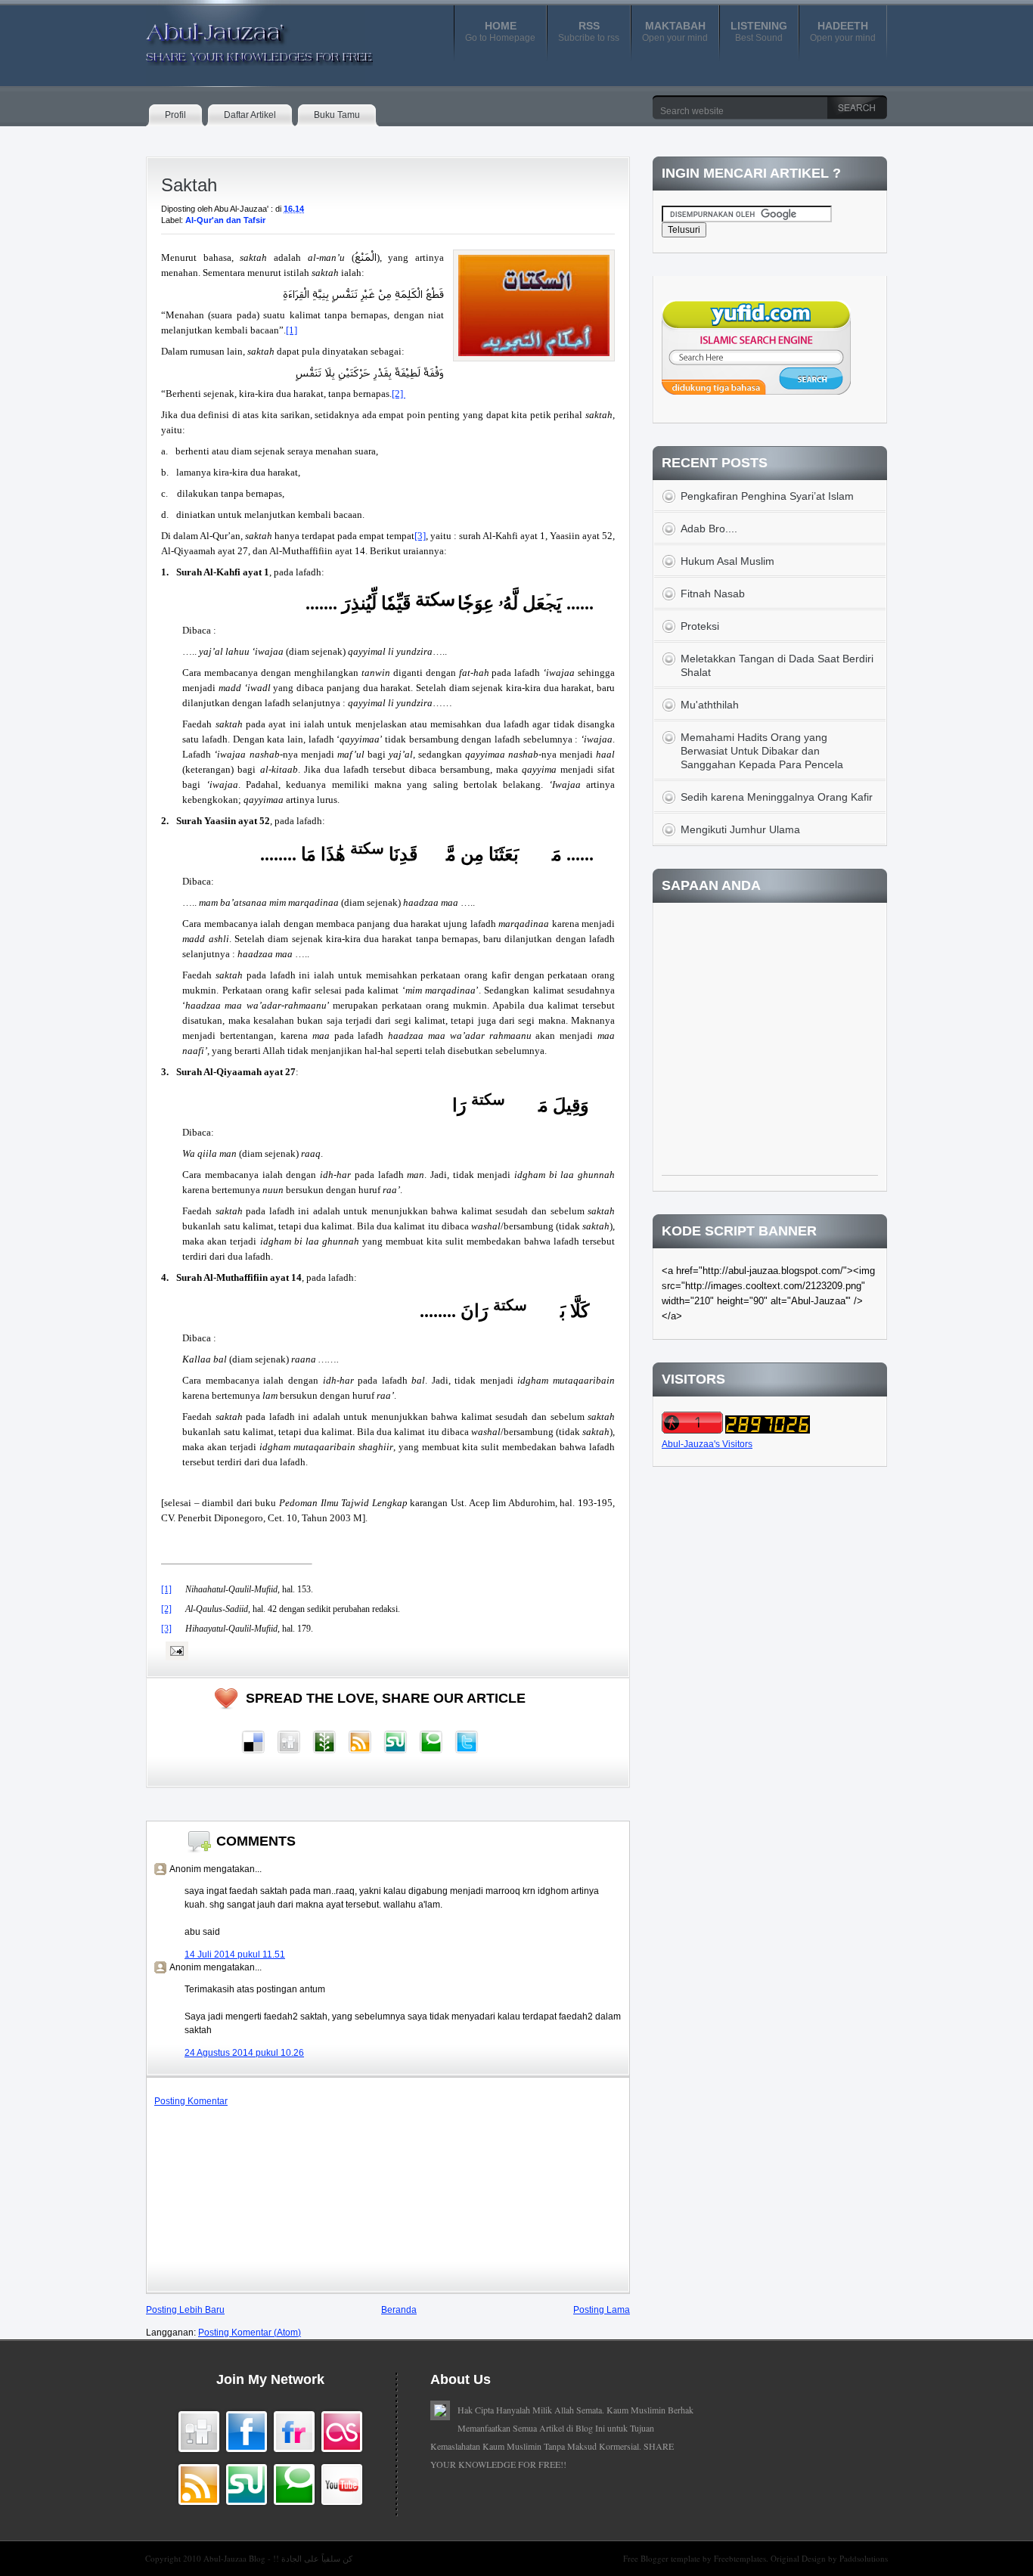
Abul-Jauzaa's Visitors (707, 1444)
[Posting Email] (175, 1651)
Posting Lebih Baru (185, 2310)
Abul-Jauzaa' (244, 37)
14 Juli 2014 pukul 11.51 (235, 1954)
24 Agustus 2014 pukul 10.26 (244, 2053)
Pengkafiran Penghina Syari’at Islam (767, 496)
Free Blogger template (663, 2558)
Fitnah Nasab (713, 594)
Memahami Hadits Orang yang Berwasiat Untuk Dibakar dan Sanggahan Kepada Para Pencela (762, 751)
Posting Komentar (191, 2101)
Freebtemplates (740, 2558)
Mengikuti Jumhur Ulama (740, 829)
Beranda (399, 2310)
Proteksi (700, 626)
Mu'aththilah (710, 705)
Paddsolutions (864, 2558)
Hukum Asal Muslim (727, 561)
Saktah (189, 185)
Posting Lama (602, 2310)
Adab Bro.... (709, 529)
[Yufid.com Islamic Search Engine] (756, 392)
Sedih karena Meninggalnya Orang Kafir (777, 797)
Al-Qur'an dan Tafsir (225, 220)
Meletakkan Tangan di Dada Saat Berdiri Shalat (777, 665)
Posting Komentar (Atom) (250, 2333)
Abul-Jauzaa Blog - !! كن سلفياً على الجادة (278, 2558)
